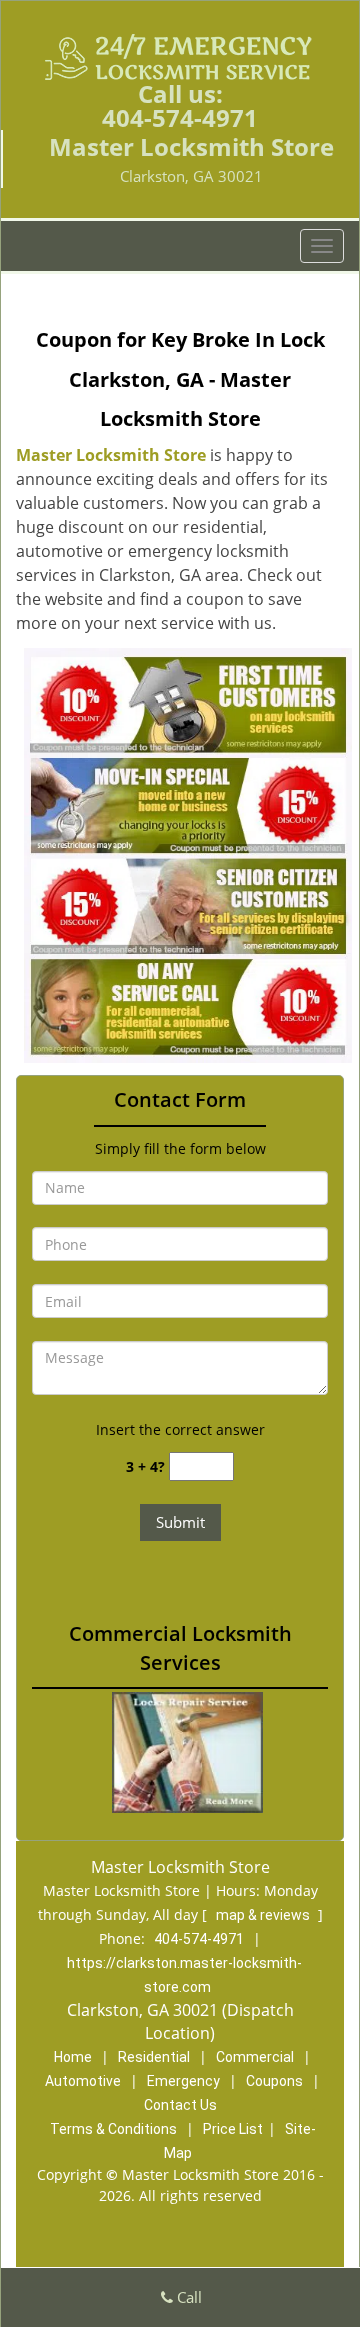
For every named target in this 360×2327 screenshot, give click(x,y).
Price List (233, 2129)
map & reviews (264, 1915)
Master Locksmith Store (111, 455)
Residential (154, 2057)
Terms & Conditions (113, 2129)
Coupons (274, 2081)
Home (73, 2057)
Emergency (183, 2081)
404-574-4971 (180, 117)
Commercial (255, 2057)
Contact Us (180, 2105)
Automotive (83, 2081)
